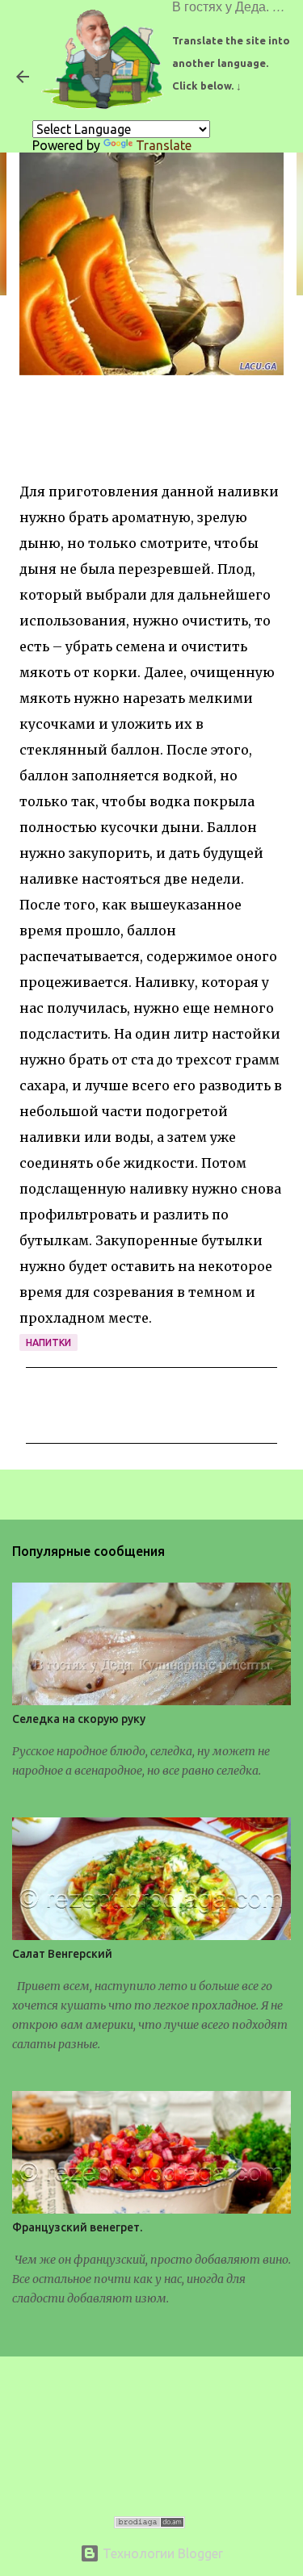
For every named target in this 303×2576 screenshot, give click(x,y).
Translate (164, 145)
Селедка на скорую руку (79, 1719)
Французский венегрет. (77, 2227)
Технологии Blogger (161, 2553)
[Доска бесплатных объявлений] (149, 2524)
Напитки (48, 1342)
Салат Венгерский (62, 1954)
